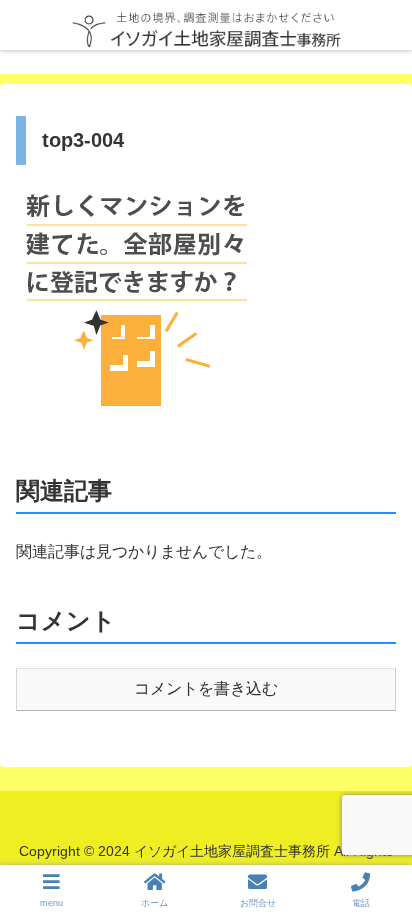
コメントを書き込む (206, 688)
